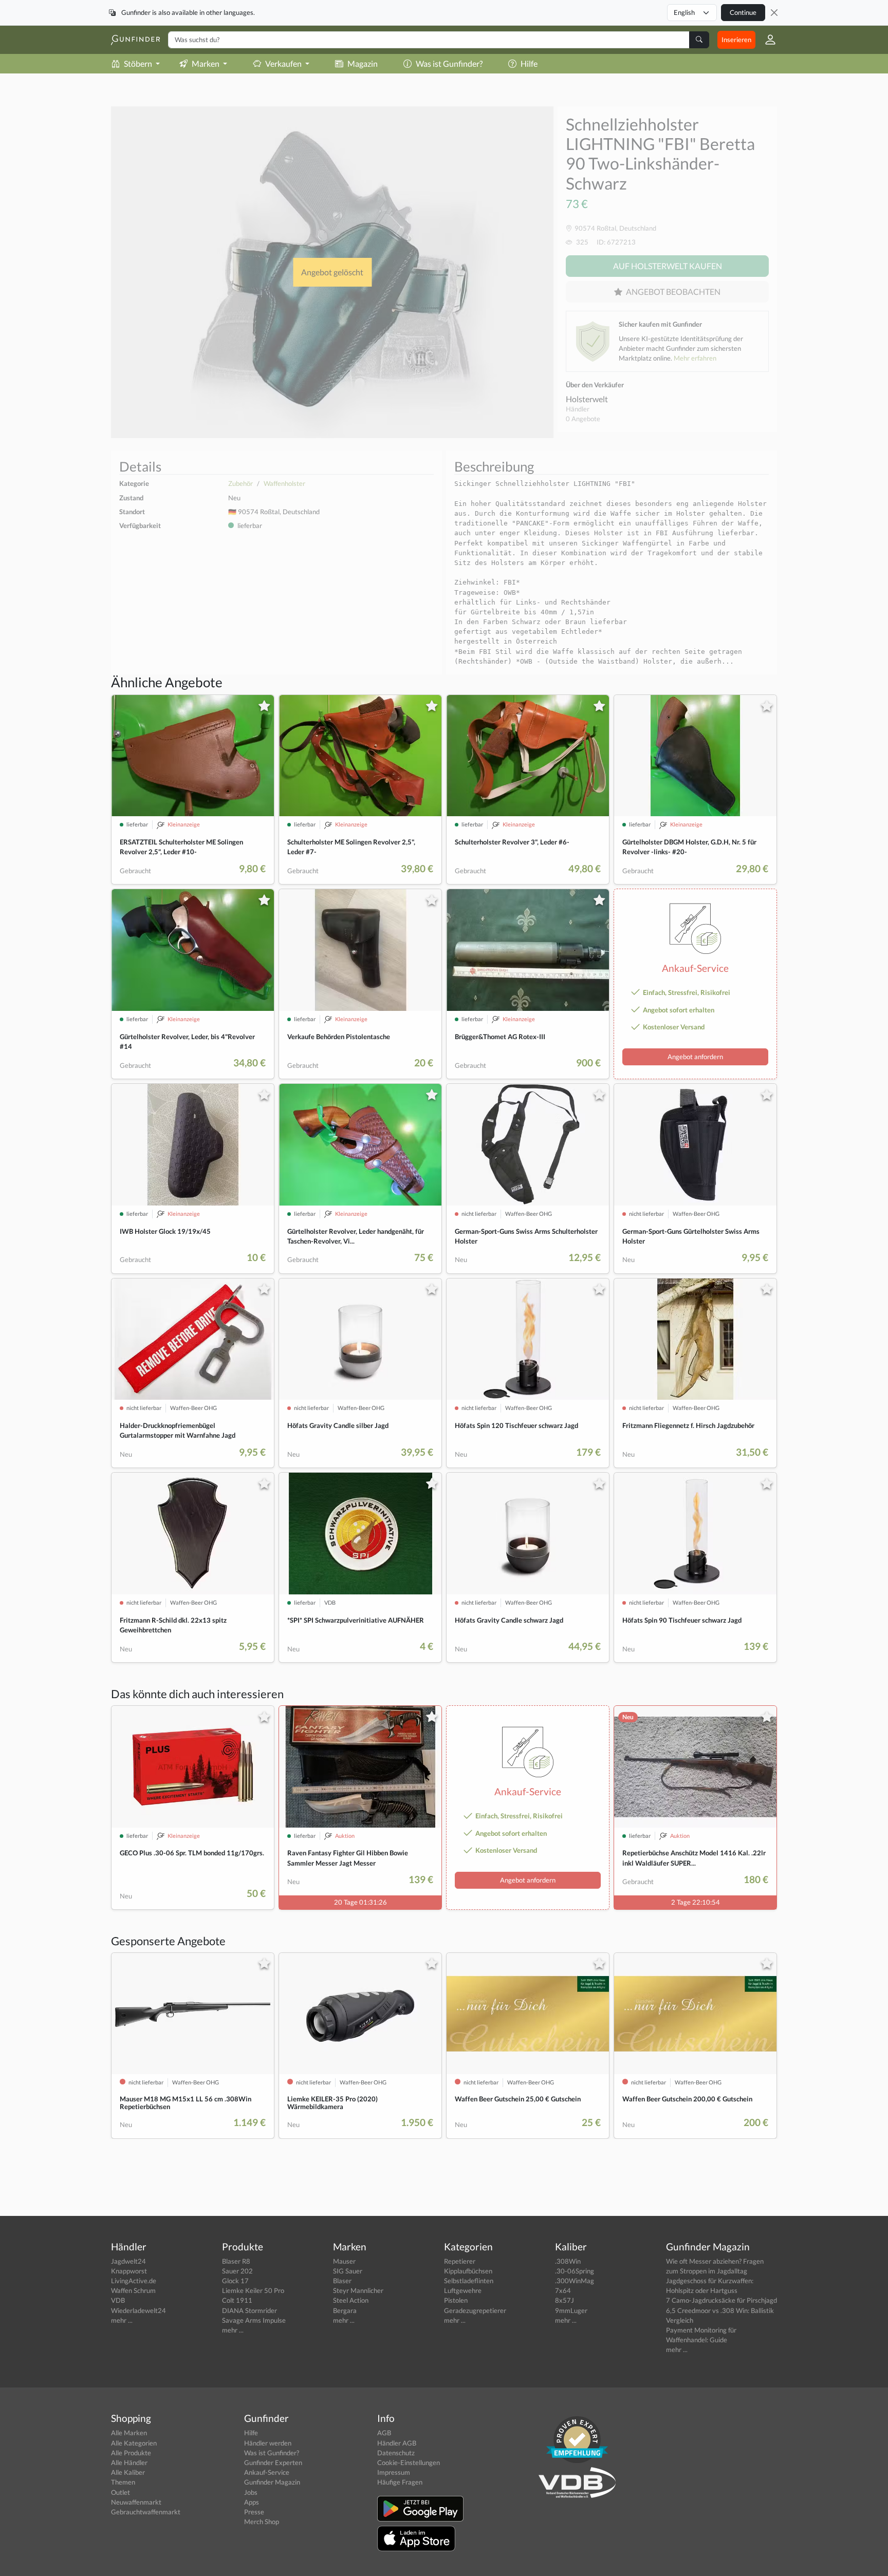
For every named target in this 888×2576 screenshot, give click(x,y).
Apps (252, 2502)
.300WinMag (575, 2281)
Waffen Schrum (133, 2290)
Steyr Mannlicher (358, 2290)
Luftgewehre (463, 2290)
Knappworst (129, 2271)
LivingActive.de (134, 2281)
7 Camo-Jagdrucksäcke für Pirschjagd (721, 2300)
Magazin (363, 63)
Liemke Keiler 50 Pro (253, 2290)
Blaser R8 (236, 2261)
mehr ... (122, 2320)
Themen (123, 2482)
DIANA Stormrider (249, 2310)
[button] (766, 40)
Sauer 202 (237, 2271)
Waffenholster (284, 483)
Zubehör (240, 483)
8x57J (565, 2300)
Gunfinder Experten (273, 2462)
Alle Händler (129, 2462)
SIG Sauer (348, 2271)
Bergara (345, 2310)
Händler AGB (397, 2443)
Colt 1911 (237, 2300)
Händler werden (268, 2443)
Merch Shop (262, 2522)
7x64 (563, 2290)
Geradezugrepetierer (475, 2310)
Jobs (251, 2492)
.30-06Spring (575, 2271)
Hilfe (529, 63)
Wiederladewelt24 (138, 2310)
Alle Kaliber (128, 2472)
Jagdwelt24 (128, 2261)
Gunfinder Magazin (272, 2482)
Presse (254, 2512)
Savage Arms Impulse (254, 2320)
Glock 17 (235, 2281)
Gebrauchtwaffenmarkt (146, 2512)
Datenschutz (396, 2453)
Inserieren (736, 40)
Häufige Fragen (400, 2482)
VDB (118, 2300)
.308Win (568, 2261)
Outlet (121, 2492)
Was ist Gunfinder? (449, 63)
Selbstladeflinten (469, 2281)
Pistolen (456, 2300)
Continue (743, 12)
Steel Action (351, 2300)
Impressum (394, 2472)
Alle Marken (129, 2433)
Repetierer (460, 2261)
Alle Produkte (131, 2453)
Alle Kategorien (134, 2443)
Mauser (344, 2261)
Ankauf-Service (267, 2472)
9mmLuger (571, 2310)
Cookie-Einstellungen (409, 2462)
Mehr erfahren (695, 358)
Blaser (342, 2281)
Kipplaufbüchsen (468, 2271)
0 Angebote (583, 419)
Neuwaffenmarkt (136, 2502)
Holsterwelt (587, 399)
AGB (384, 2433)
